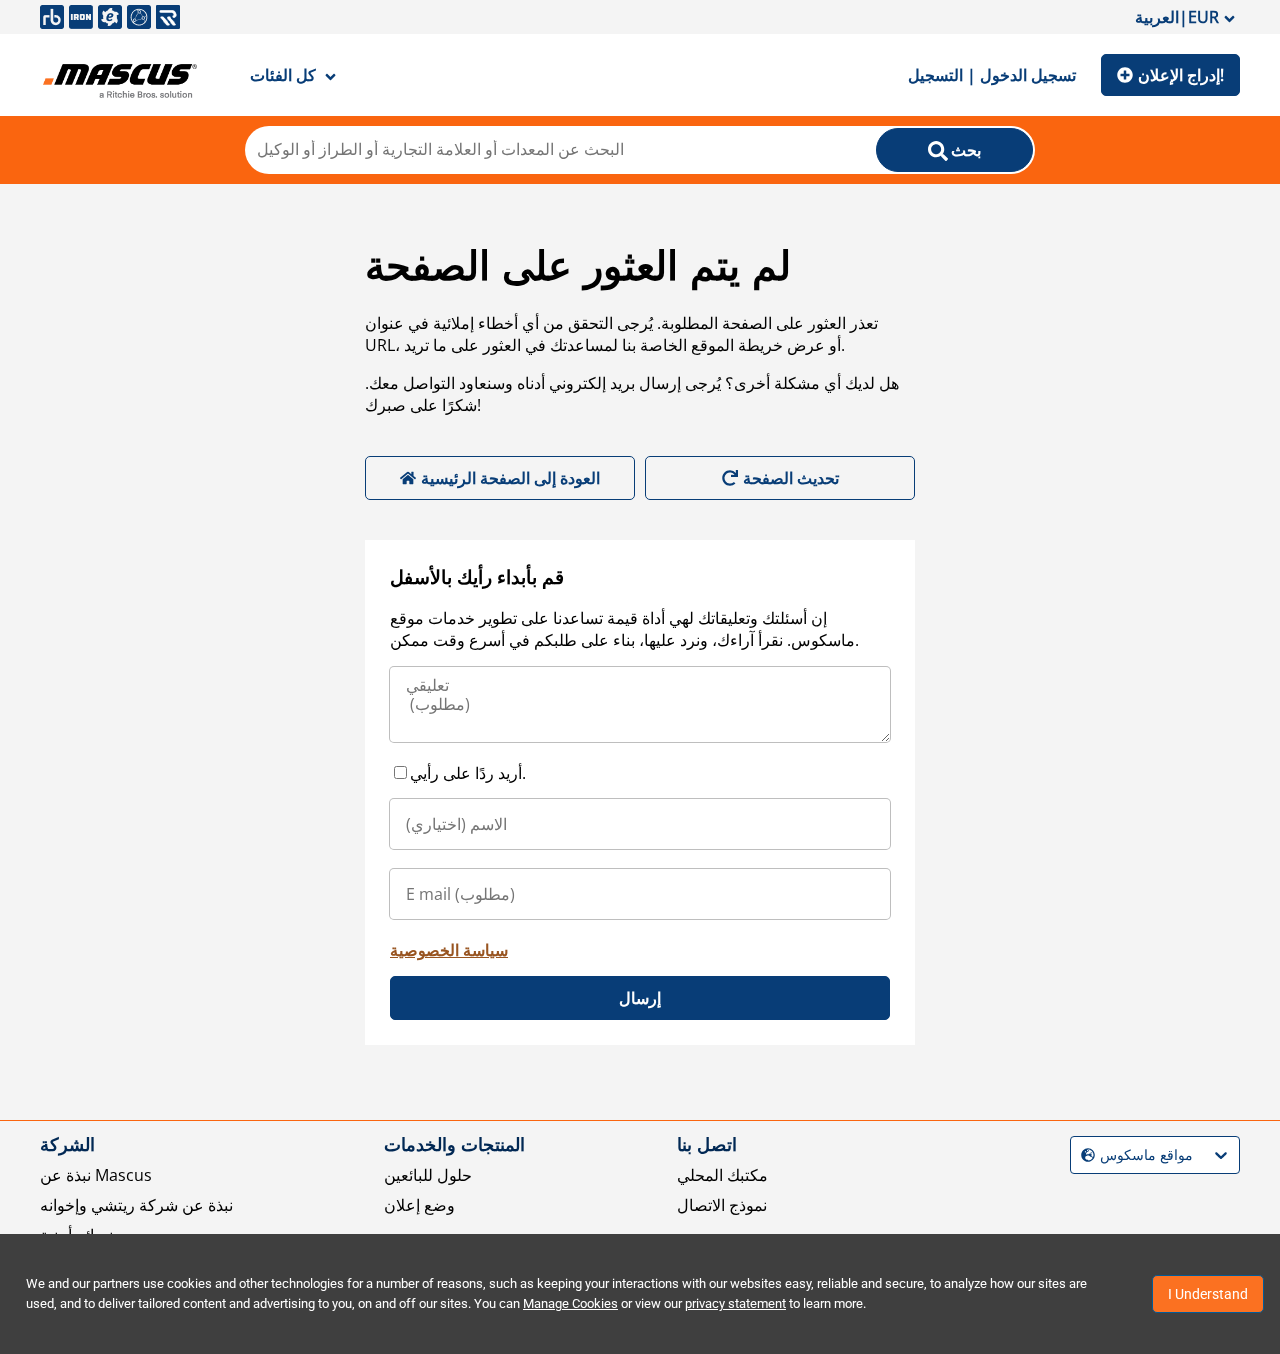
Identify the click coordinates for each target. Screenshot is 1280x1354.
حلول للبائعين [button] (428, 1175)
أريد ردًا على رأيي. (468, 773)
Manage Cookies (570, 1303)
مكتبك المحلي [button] (722, 1175)
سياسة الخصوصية (449, 950)
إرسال (640, 998)
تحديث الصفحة (791, 478)
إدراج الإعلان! (1181, 75)
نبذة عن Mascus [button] (96, 1175)
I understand (1208, 1294)
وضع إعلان (419, 1205)
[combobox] (1083, 1155)
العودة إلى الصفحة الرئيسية (510, 478)
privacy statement (735, 1303)
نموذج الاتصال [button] (722, 1205)
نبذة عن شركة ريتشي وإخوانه (136, 1205)
